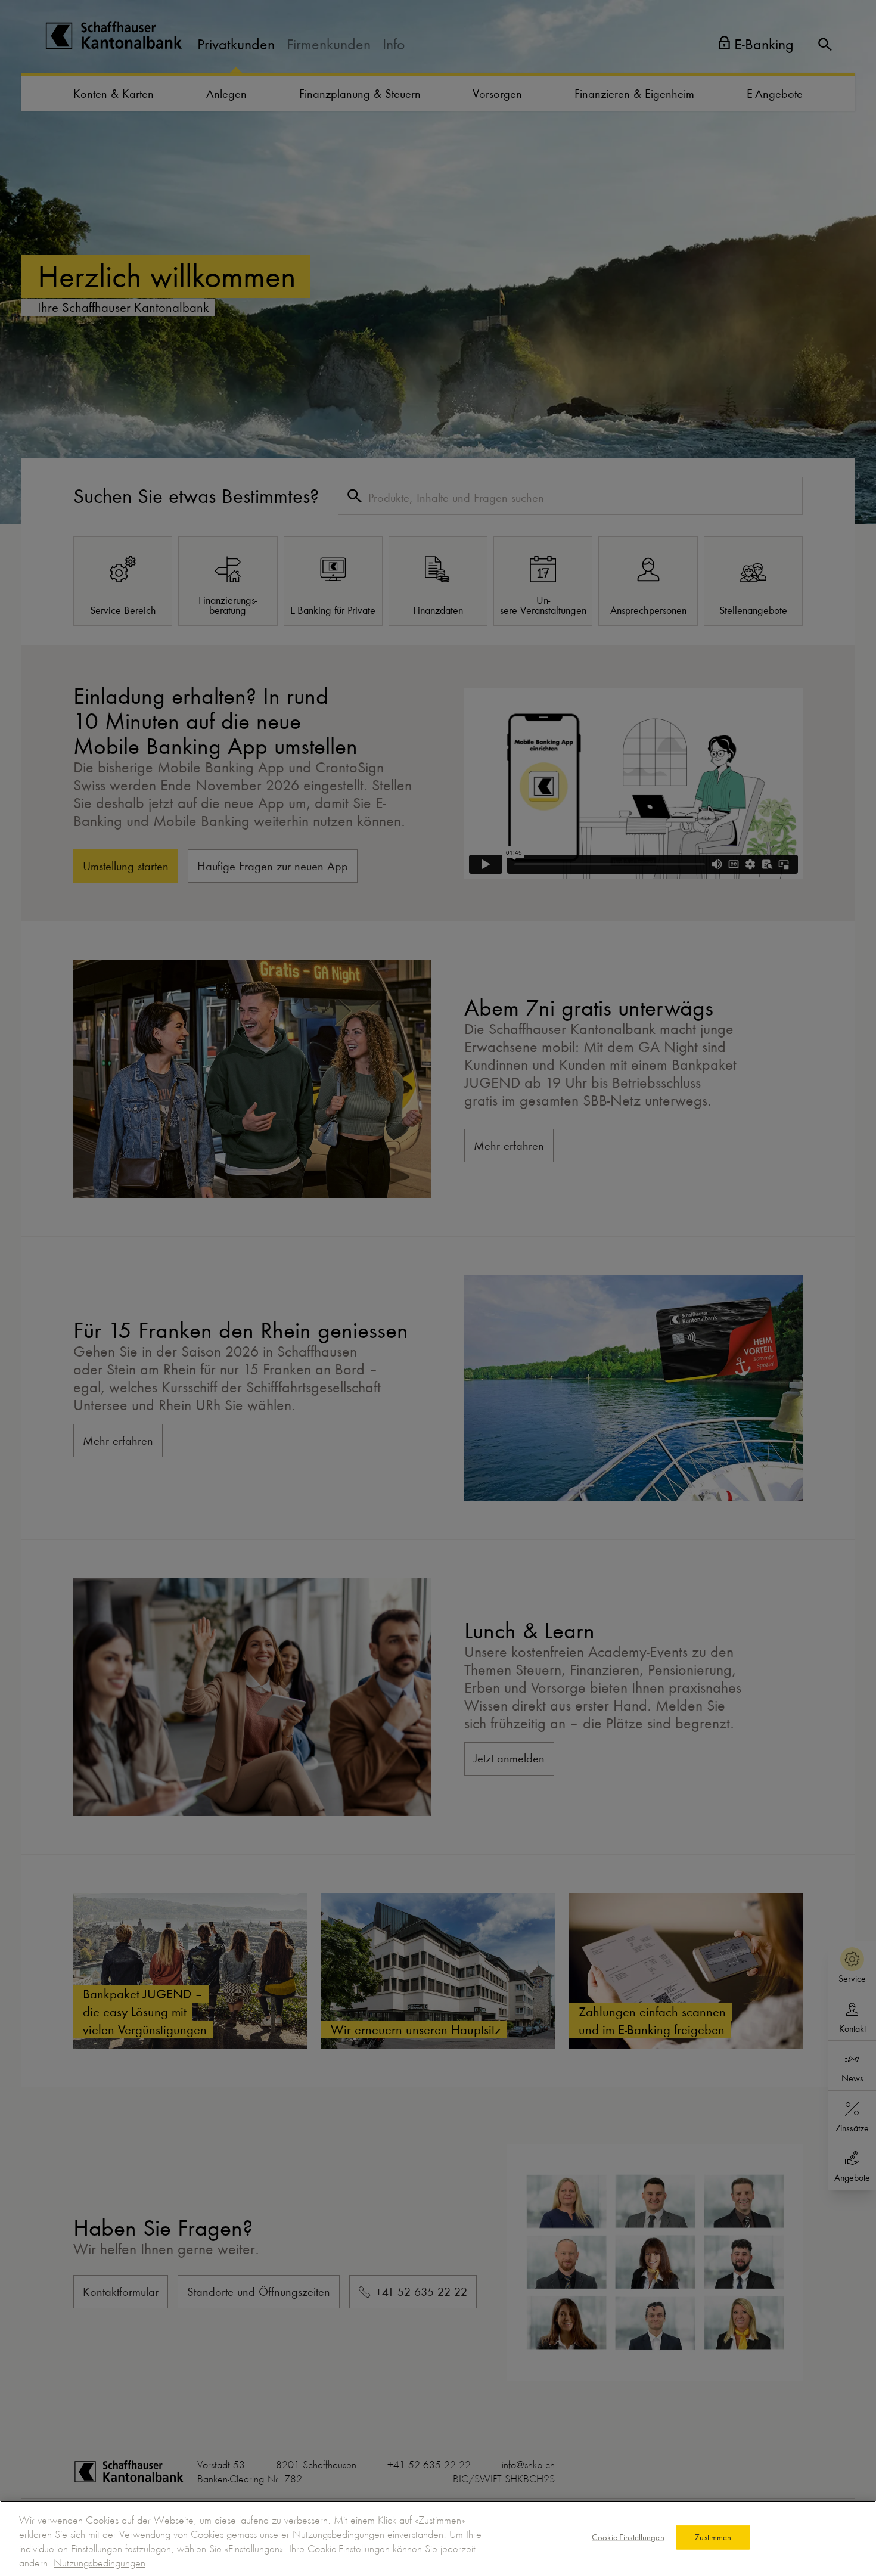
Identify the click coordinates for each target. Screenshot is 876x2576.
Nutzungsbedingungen (100, 2563)
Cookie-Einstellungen (628, 2537)
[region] (438, 2538)
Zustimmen (713, 2537)
